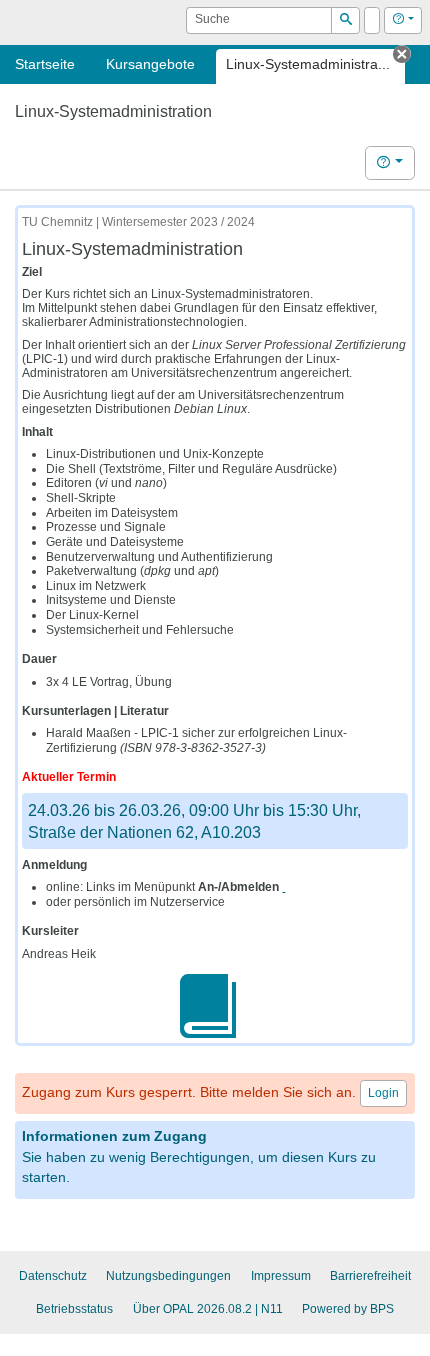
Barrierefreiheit (370, 1276)
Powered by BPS (348, 1309)
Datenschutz (53, 1276)
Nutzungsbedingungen (168, 1276)
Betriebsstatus (74, 1309)
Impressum (281, 1276)
